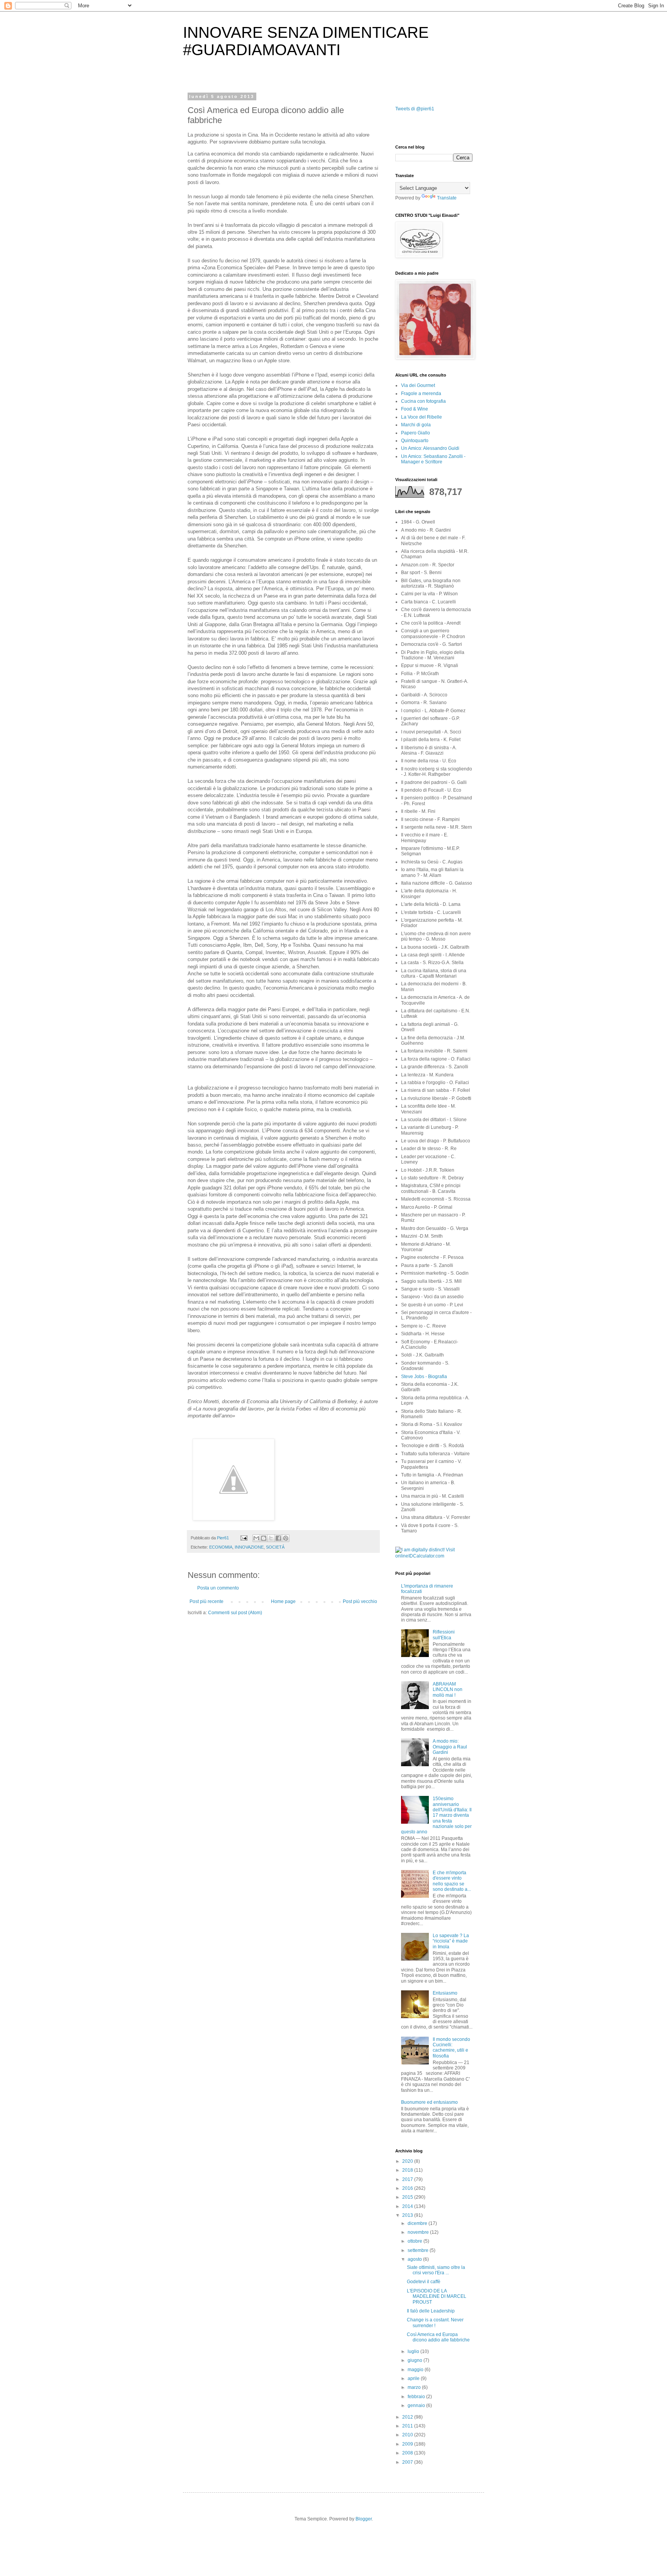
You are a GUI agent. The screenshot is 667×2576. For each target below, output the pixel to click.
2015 (408, 2197)
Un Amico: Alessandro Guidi (430, 448)
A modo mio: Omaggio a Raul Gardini (450, 1747)
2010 (408, 2435)
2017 (408, 2179)
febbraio (417, 2397)
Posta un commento (218, 1588)
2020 (408, 2161)
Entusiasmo (445, 1993)
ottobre (416, 2241)
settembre (419, 2250)
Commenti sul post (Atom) (235, 1613)
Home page (283, 1601)
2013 (408, 2215)
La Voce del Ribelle (422, 417)
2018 (408, 2170)
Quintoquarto (415, 441)
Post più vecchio (360, 1601)
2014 (408, 2206)
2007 (408, 2462)
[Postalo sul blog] (264, 1538)
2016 (408, 2188)
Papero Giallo (416, 433)
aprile (414, 2378)
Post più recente (207, 1601)
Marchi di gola (416, 425)
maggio (416, 2370)
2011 (408, 2426)
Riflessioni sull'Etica (444, 1635)
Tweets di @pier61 (415, 109)
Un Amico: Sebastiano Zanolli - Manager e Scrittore (433, 459)
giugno (416, 2360)
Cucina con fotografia (423, 401)
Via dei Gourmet (418, 385)
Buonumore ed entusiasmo (429, 2102)
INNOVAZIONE (249, 1547)
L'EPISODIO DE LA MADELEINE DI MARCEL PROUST (437, 2296)
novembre (419, 2232)
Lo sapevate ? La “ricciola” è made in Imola (451, 1941)
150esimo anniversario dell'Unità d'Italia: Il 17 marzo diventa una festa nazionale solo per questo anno (436, 1815)
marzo (415, 2387)
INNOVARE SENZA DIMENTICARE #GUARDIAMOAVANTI (306, 41)
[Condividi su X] (271, 1538)
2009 (408, 2444)
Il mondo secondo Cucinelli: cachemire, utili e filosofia (451, 2048)
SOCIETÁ (275, 1547)
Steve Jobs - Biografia (424, 1377)
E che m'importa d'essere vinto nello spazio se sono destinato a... (452, 1881)
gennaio (417, 2405)
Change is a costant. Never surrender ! (435, 2323)
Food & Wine (415, 409)
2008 (408, 2453)
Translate (447, 198)
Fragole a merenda (421, 394)
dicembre (418, 2223)
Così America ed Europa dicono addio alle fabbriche (438, 2337)
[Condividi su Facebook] (278, 1538)
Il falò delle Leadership (431, 2311)
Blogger (364, 2519)
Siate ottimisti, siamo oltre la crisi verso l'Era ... (436, 2270)
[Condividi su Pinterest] (286, 1538)
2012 (408, 2417)
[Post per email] (244, 1538)
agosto (415, 2259)
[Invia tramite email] (256, 1538)
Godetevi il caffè (424, 2282)
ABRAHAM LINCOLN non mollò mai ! (448, 1690)
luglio (414, 2351)
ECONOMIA (221, 1547)
